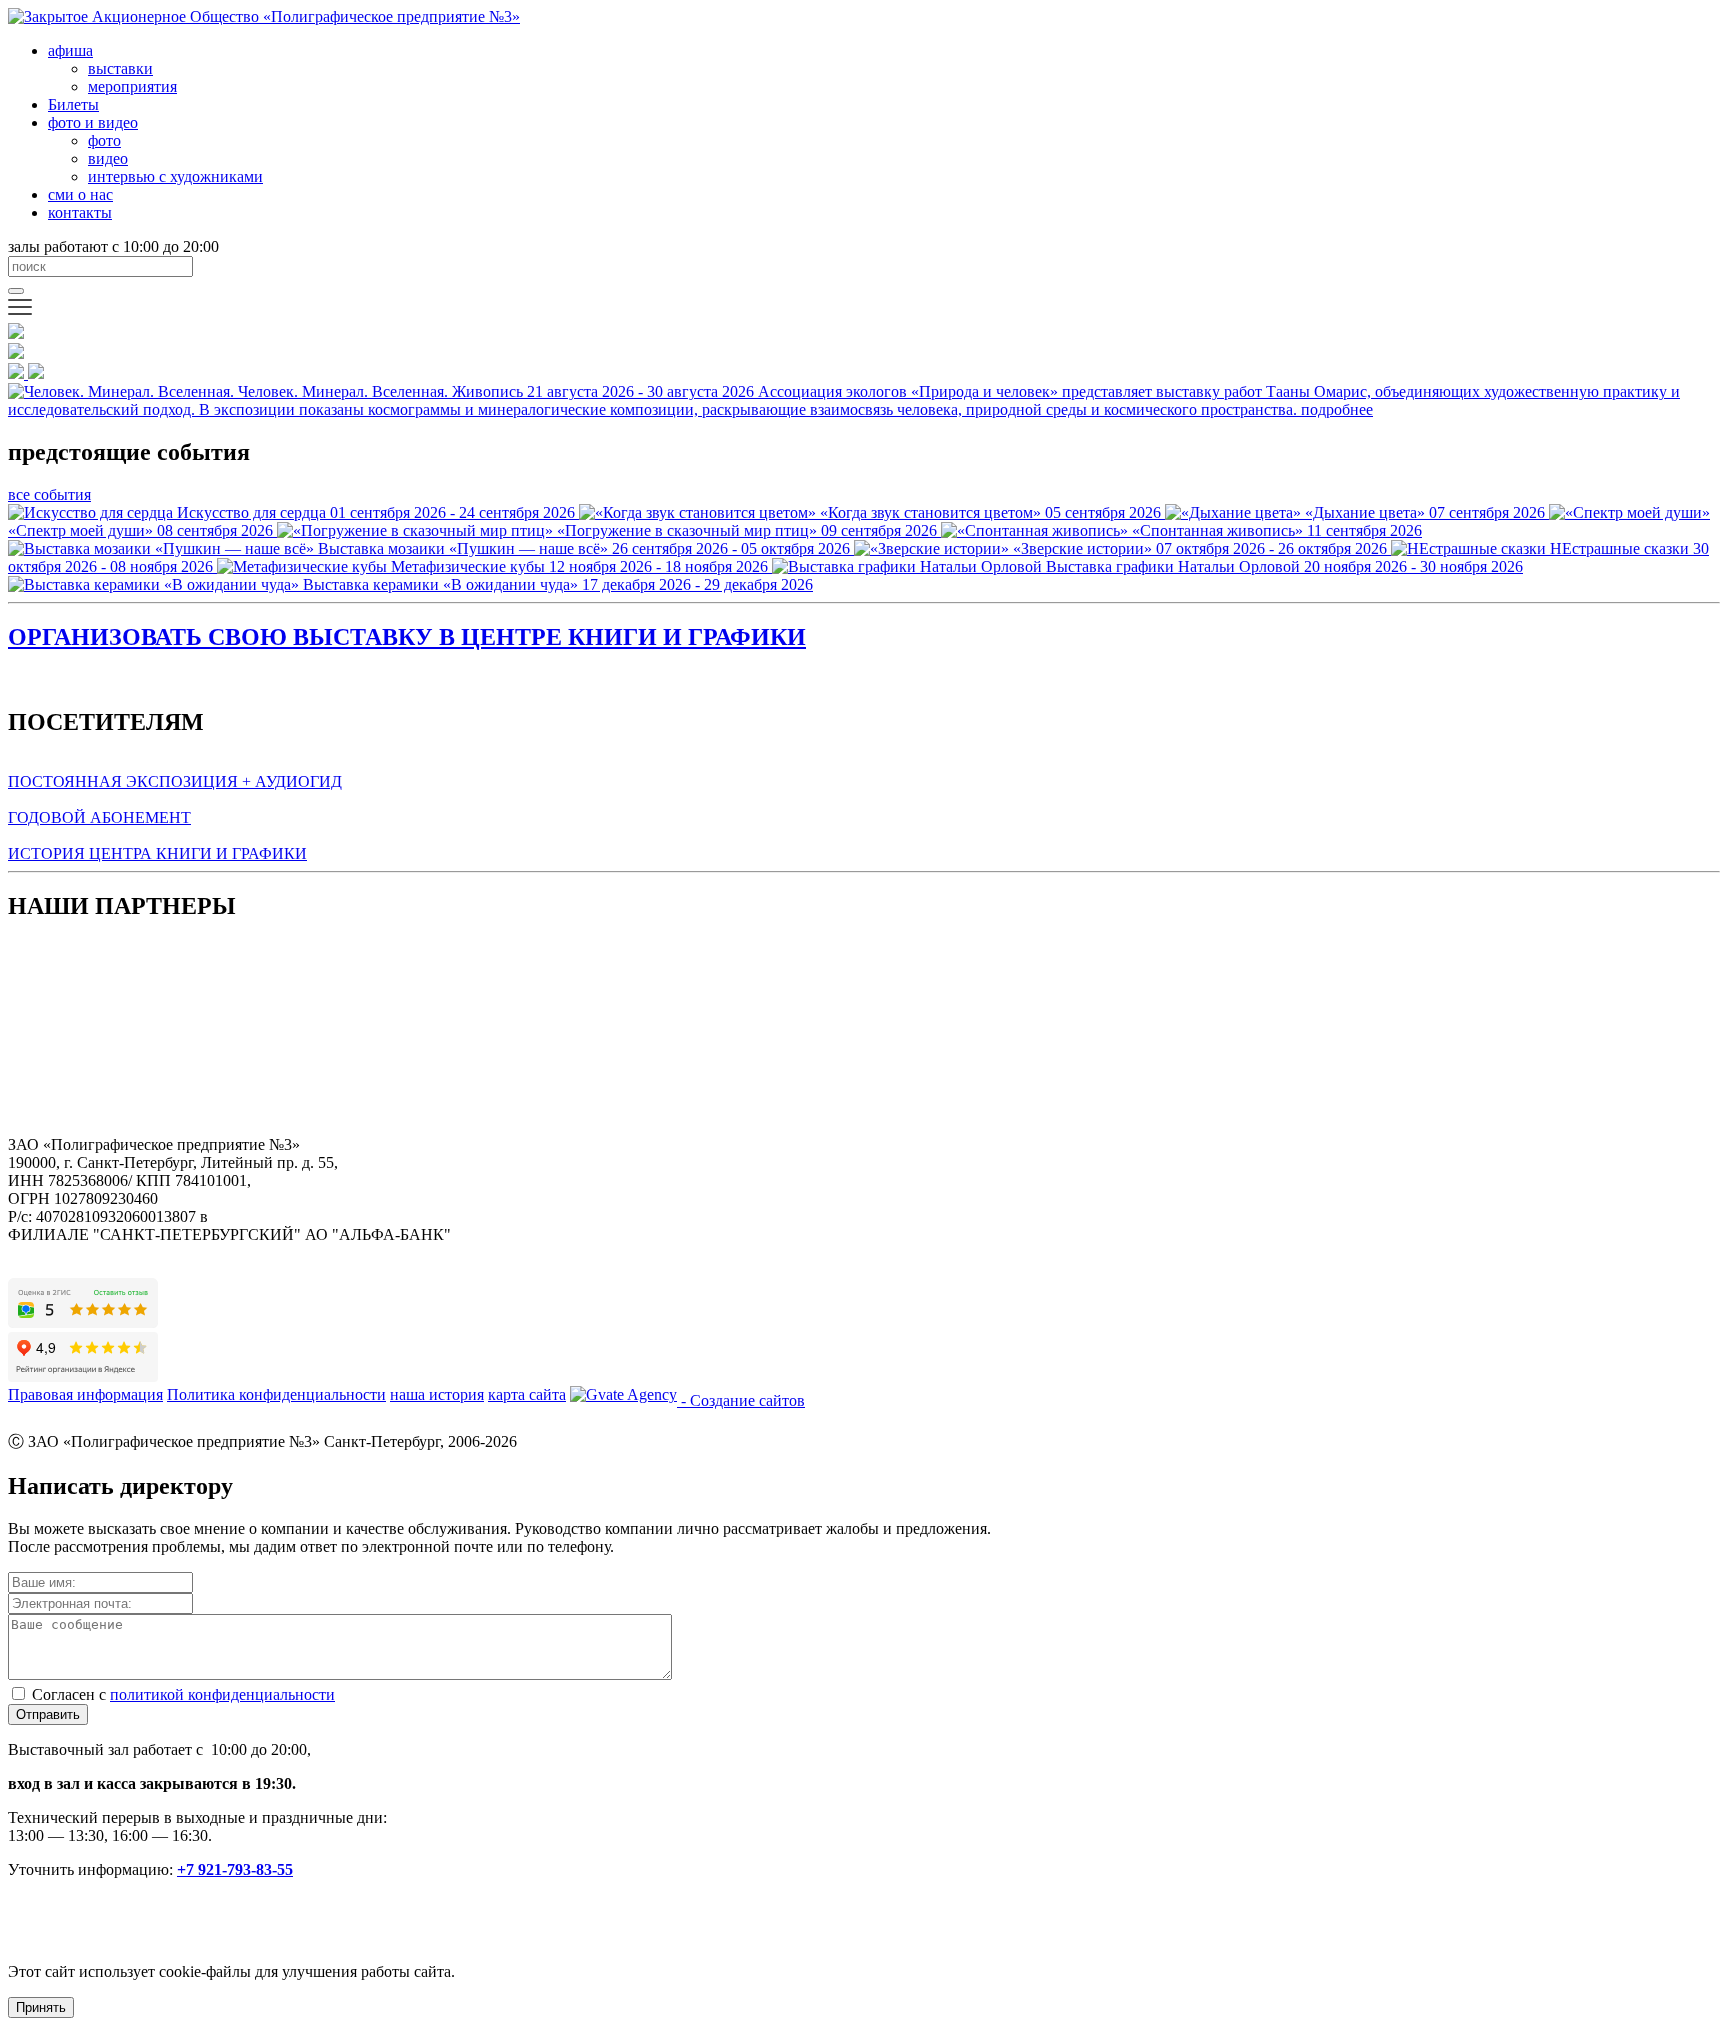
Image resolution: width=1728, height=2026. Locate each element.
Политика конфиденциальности (276, 1394)
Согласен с (183, 1694)
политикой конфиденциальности (222, 1694)
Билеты (73, 104)
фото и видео (93, 122)
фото (104, 140)
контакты (80, 212)
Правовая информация (85, 1394)
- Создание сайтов (741, 1400)
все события (49, 494)
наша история (437, 1394)
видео (108, 158)
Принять (41, 2007)
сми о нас (80, 194)
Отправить (48, 1714)
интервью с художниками (175, 176)
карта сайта (527, 1394)
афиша (70, 50)
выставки (120, 68)
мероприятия (132, 86)
